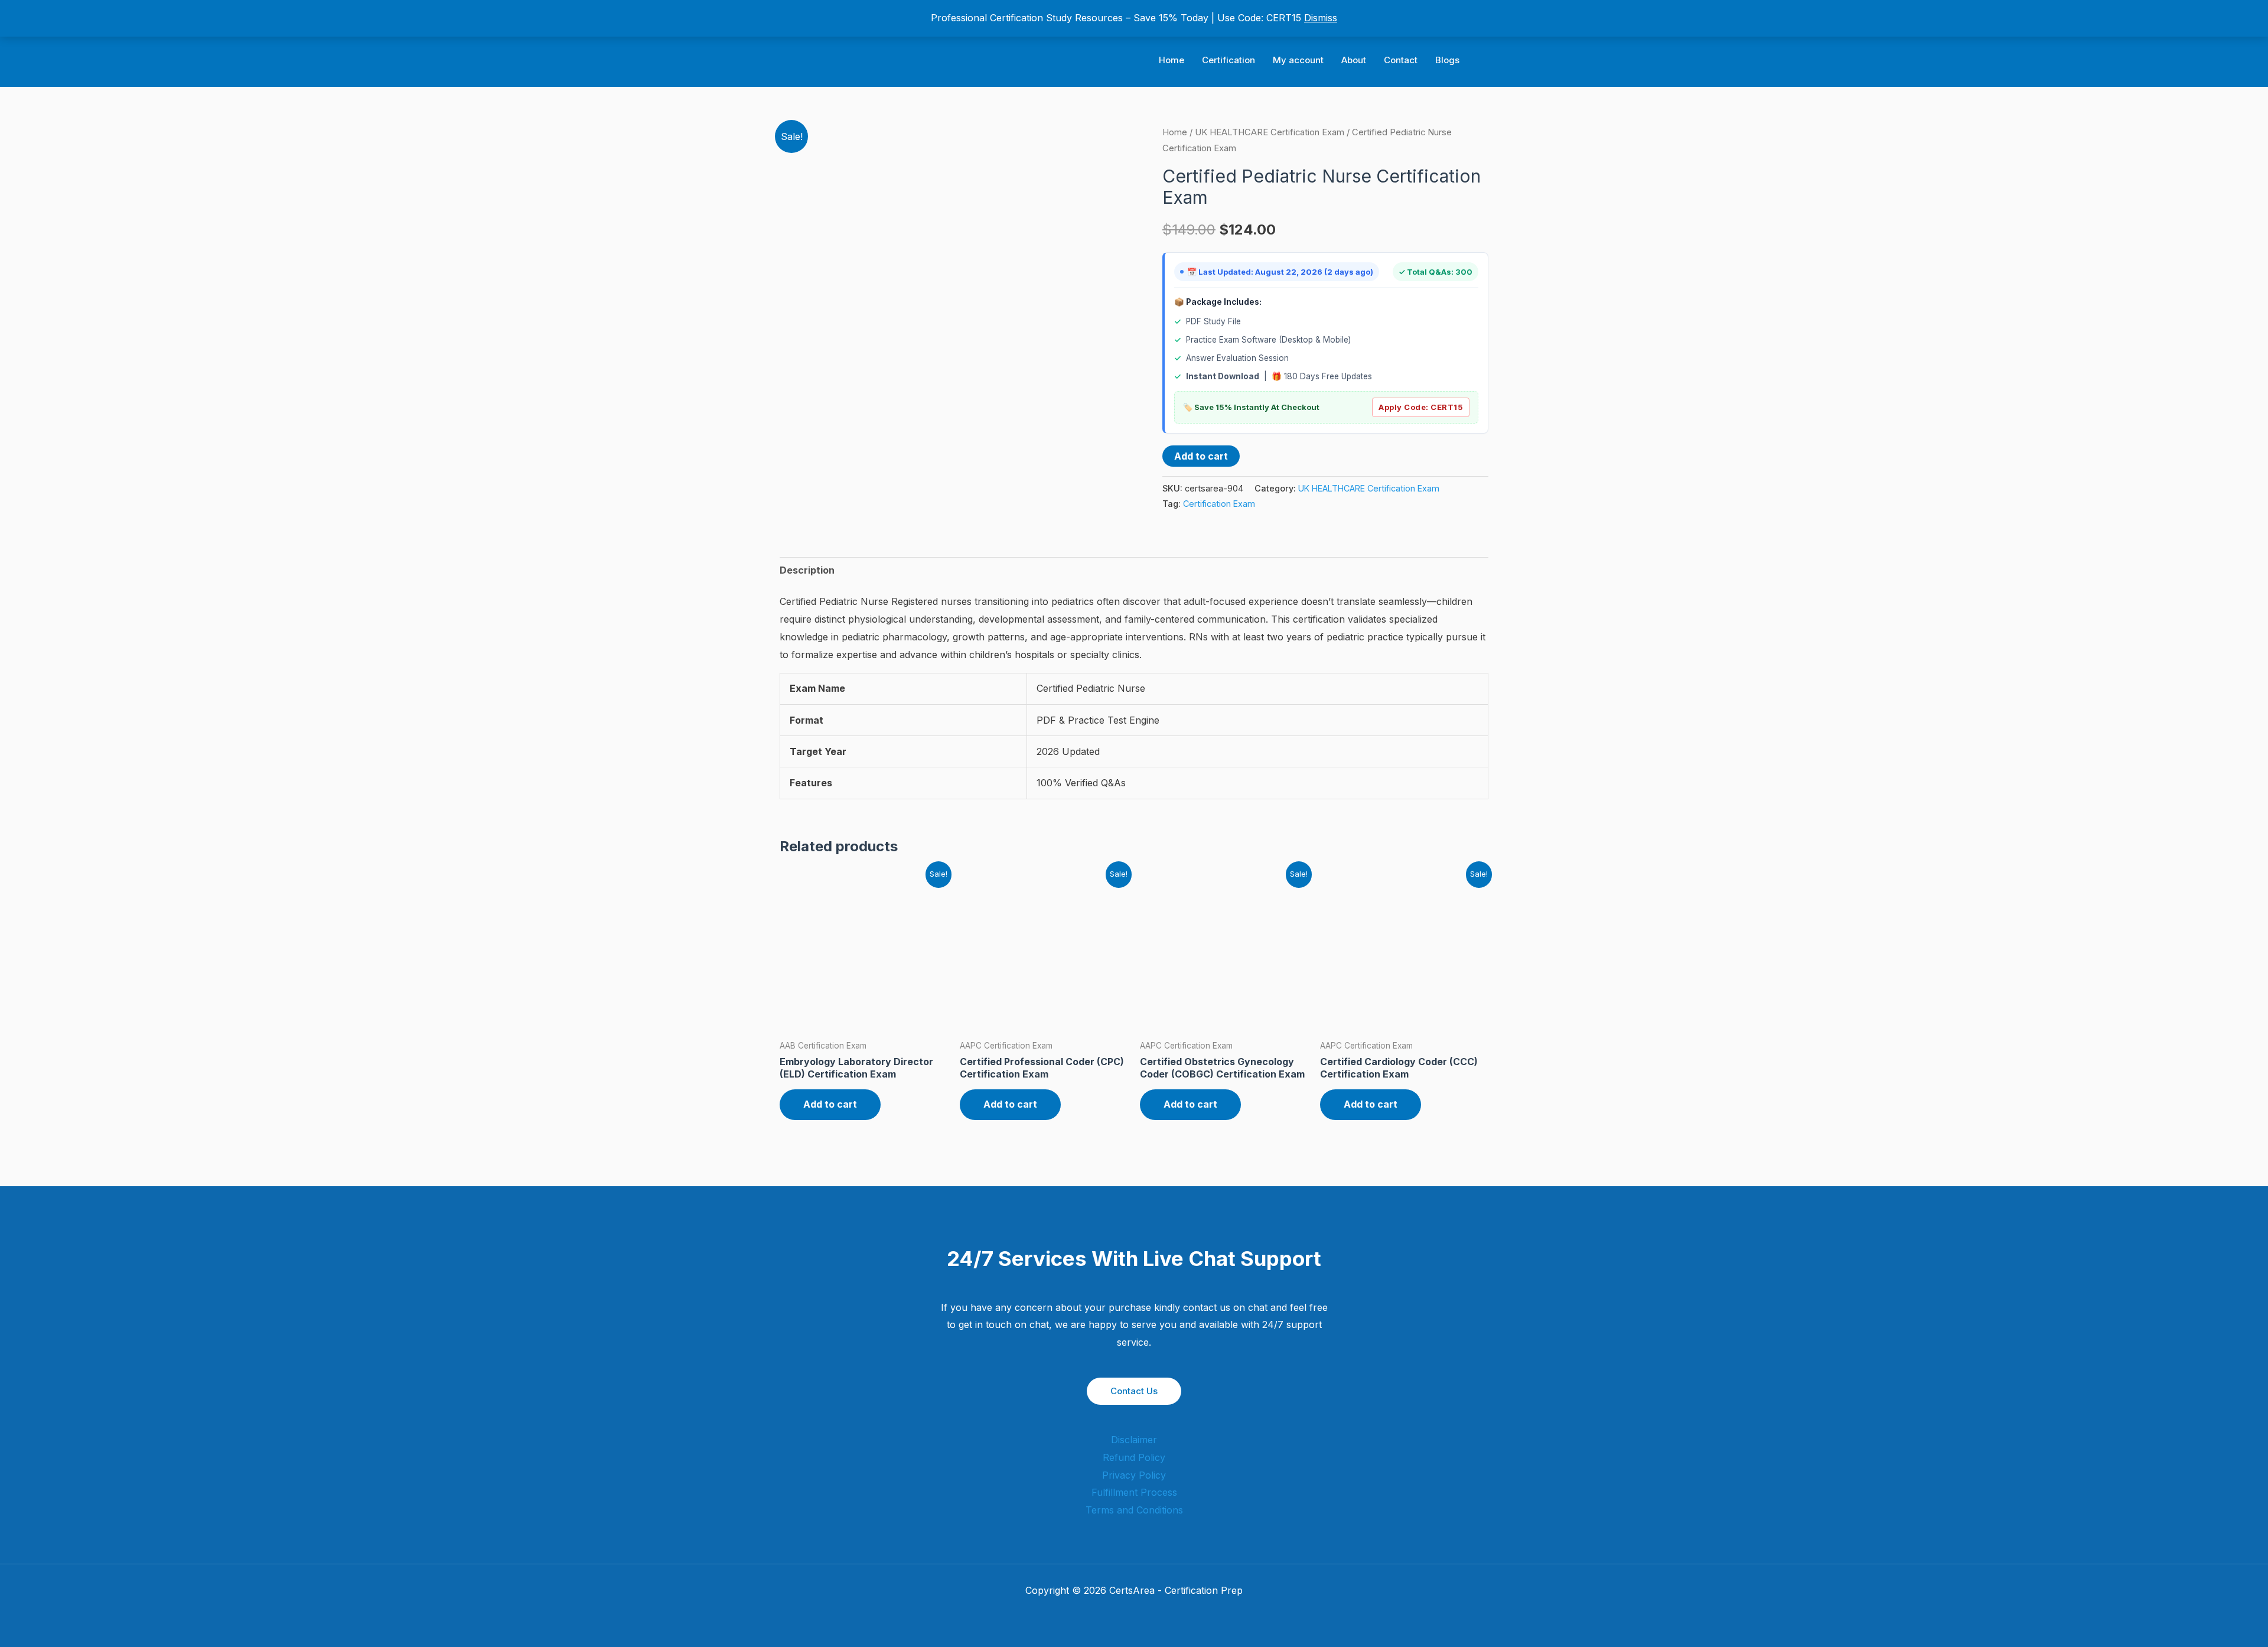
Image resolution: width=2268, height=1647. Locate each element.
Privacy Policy (1134, 1475)
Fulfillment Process (1134, 1492)
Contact (1401, 60)
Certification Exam (1219, 504)
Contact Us (1134, 1391)
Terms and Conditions (1134, 1510)
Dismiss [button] (1321, 18)
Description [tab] (807, 570)
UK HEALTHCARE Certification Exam (1270, 132)
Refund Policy (1134, 1457)
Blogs (1447, 60)
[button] (1484, 61)
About (1354, 60)
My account (1298, 60)
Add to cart (1201, 456)
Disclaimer (1134, 1440)
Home (1172, 60)
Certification (1228, 60)
